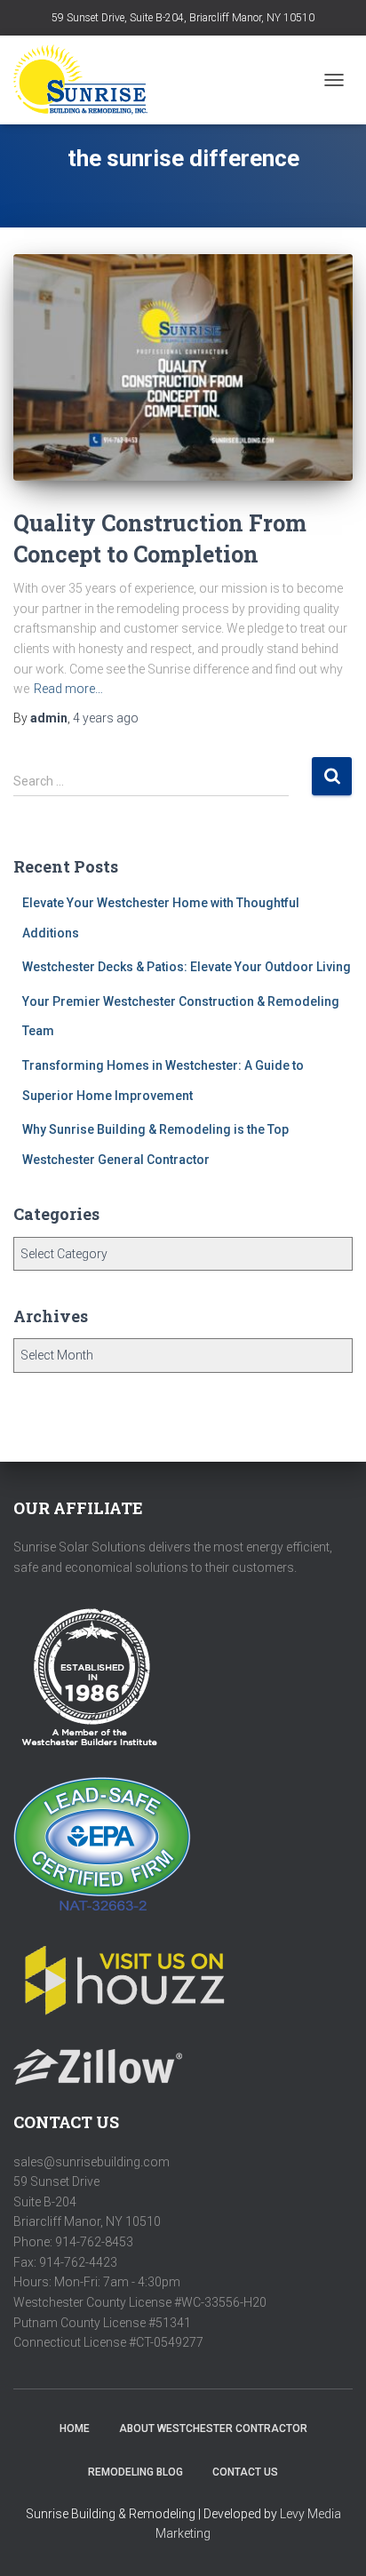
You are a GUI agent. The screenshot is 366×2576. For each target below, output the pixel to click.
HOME (75, 2428)
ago (106, 718)
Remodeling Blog (135, 2472)
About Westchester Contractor (213, 2428)
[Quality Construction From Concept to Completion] (183, 367)
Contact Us (245, 2472)
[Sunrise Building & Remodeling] (87, 80)
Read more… (68, 689)
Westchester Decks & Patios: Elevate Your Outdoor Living (187, 967)
